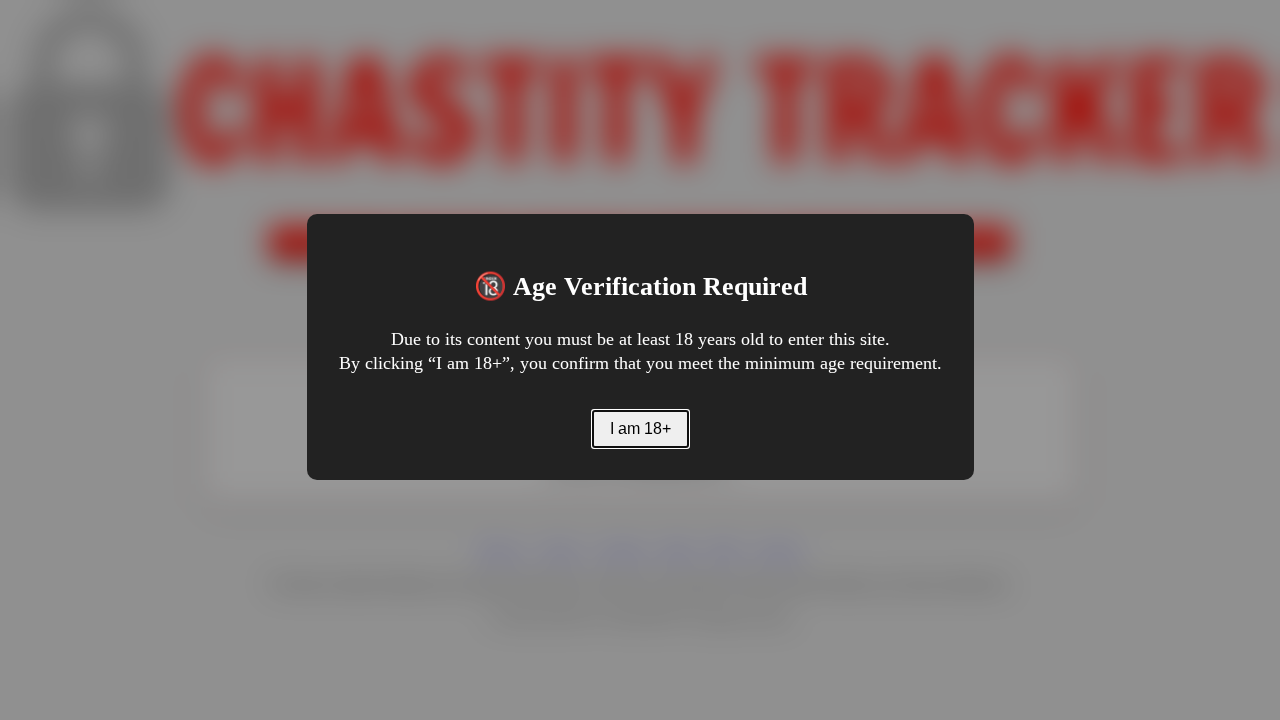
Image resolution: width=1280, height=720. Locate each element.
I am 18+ (640, 428)
